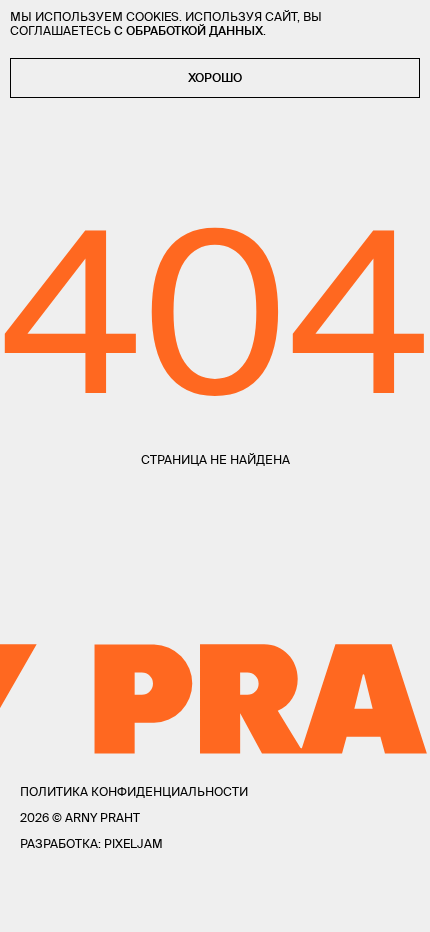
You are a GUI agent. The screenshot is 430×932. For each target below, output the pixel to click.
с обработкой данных (188, 30)
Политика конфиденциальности (134, 791)
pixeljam (133, 843)
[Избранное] (72, 903)
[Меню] (29, 903)
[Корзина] (401, 903)
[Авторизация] (360, 903)
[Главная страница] (215, 903)
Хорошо (215, 77)
